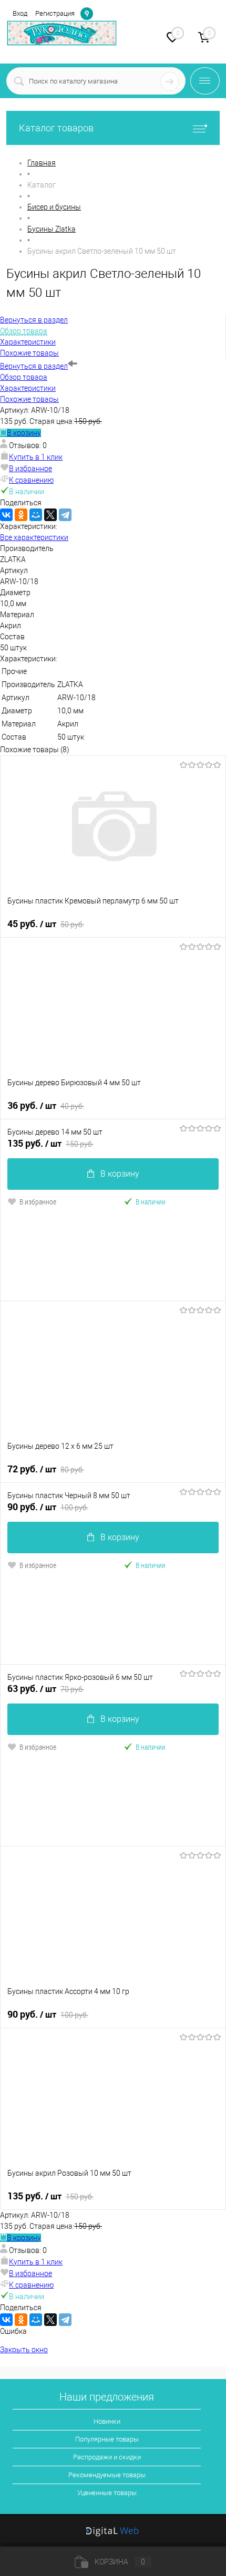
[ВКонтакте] (6, 515)
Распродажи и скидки (107, 2457)
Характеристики (28, 388)
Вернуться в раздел (34, 366)
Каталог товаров (56, 128)
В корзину (24, 433)
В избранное (30, 469)
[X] (50, 515)
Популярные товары (107, 2439)
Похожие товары (29, 399)
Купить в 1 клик (36, 457)
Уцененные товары (107, 2493)
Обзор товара (24, 377)
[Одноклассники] (21, 515)
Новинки (107, 2421)
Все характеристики (34, 537)
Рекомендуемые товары (107, 2475)
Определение (87, 13)
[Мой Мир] (36, 515)
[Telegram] (65, 515)
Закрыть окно (24, 2350)
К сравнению (31, 480)
